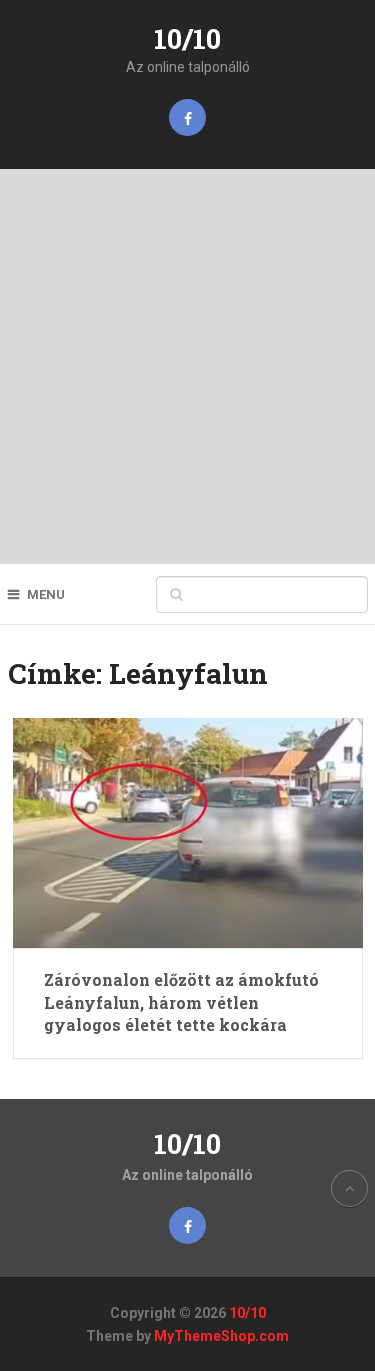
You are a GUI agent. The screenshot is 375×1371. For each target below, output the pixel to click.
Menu (46, 594)
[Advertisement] (187, 366)
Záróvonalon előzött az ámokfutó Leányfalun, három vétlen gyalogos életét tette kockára (181, 1002)
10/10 (187, 38)
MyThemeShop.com (221, 1336)
